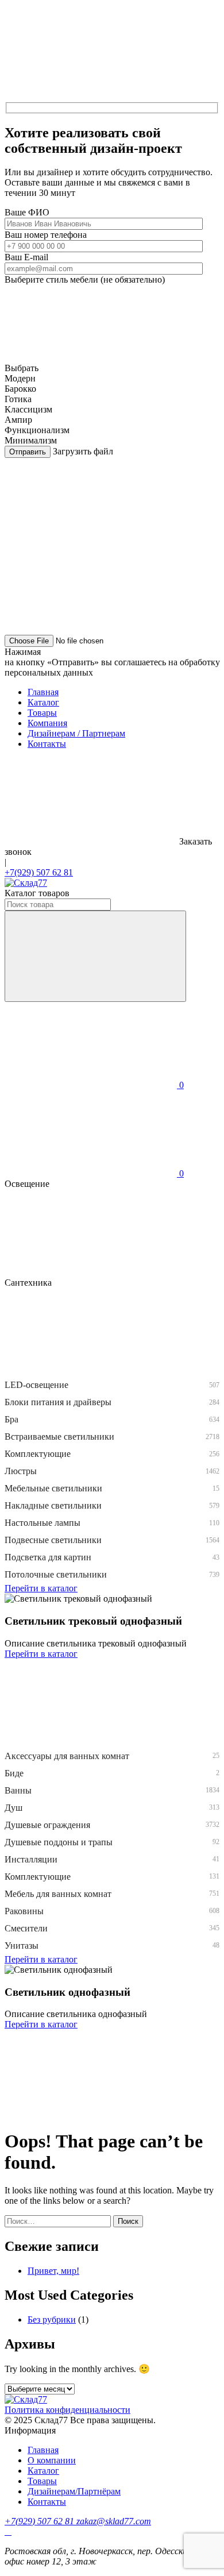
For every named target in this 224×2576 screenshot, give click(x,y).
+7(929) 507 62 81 (39, 872)
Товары (42, 713)
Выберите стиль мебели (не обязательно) (85, 279)
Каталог (43, 702)
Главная (43, 692)
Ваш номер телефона (46, 235)
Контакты (47, 744)
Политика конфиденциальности (67, 2410)
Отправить (28, 452)
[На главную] (26, 883)
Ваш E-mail (26, 257)
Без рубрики (52, 2319)
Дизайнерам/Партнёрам (74, 2491)
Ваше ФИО (27, 212)
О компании (52, 2460)
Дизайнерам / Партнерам (76, 733)
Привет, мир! (53, 2271)
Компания (47, 723)
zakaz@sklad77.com (114, 2521)
